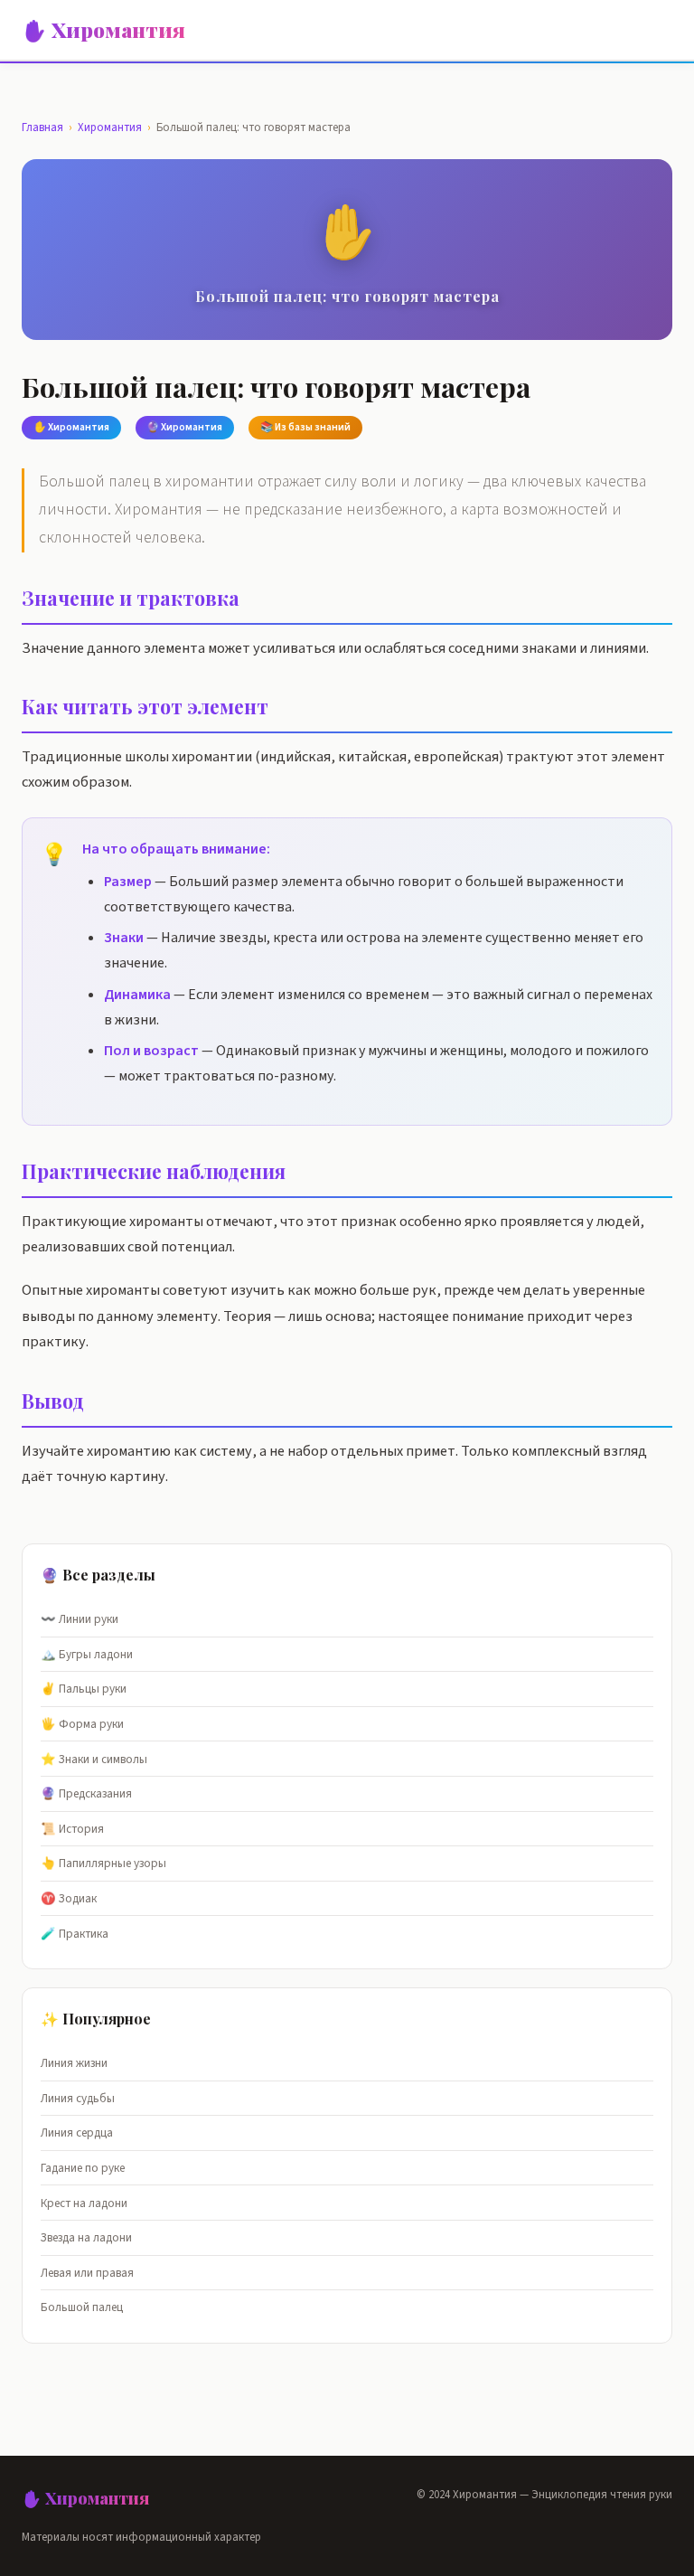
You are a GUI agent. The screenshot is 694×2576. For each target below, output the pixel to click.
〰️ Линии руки (80, 1619)
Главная (42, 127)
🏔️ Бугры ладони (87, 1654)
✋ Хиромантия (103, 30)
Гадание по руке (83, 2168)
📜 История (72, 1829)
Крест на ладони (84, 2203)
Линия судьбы (78, 2098)
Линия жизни (74, 2063)
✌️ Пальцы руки (84, 1689)
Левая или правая (87, 2273)
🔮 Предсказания (86, 1793)
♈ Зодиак (69, 1898)
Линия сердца (77, 2133)
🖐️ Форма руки (82, 1724)
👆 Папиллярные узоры (103, 1863)
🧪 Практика (75, 1934)
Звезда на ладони (86, 2237)
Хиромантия (110, 127)
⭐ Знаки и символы (94, 1759)
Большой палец (82, 2307)
